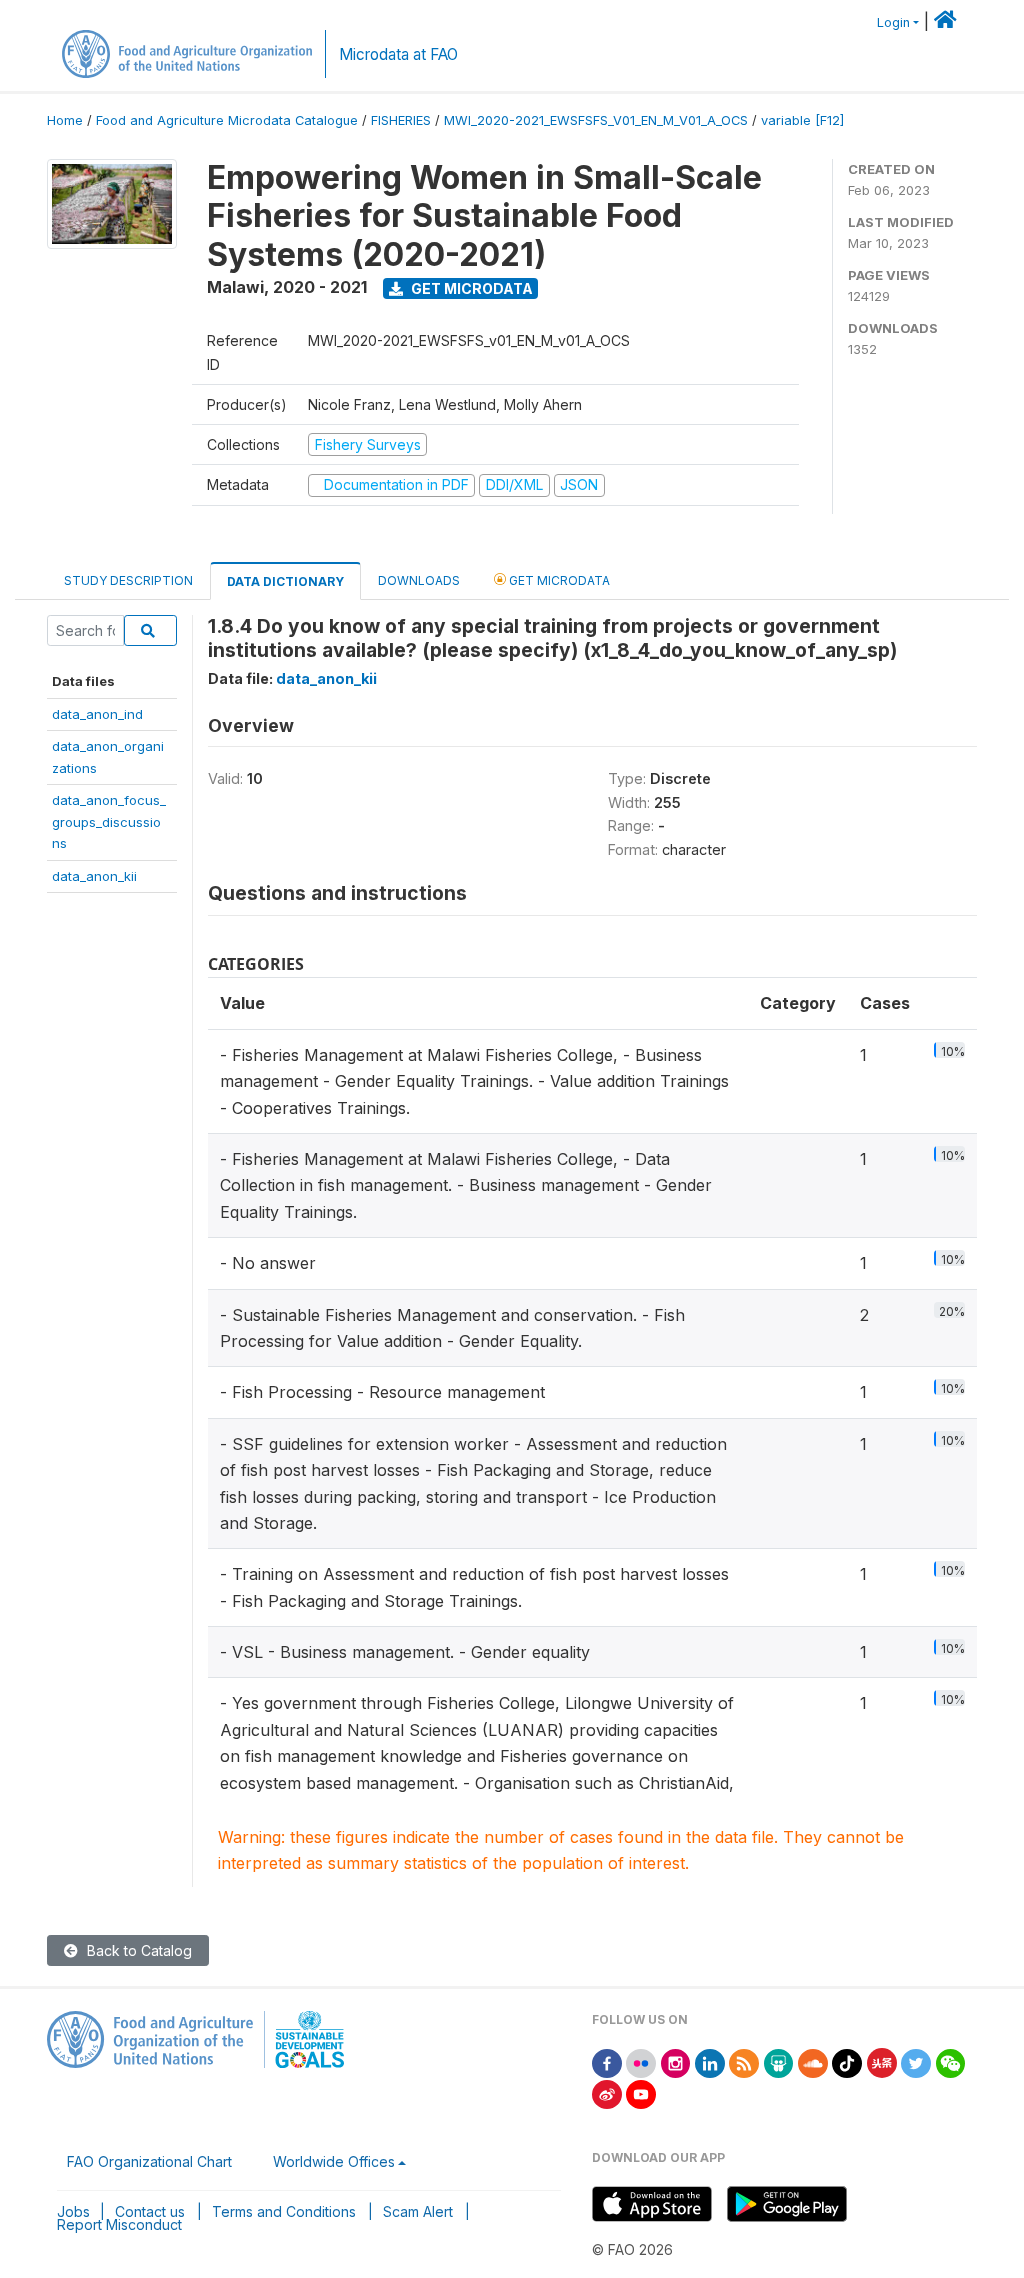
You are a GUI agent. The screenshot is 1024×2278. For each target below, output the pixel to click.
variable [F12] (802, 120)
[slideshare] (779, 2061)
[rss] (744, 2061)
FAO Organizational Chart (149, 2161)
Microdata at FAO (398, 54)
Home (65, 120)
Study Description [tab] (128, 580)
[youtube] (641, 2092)
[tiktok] (847, 2061)
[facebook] (607, 2061)
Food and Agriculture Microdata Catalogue (227, 120)
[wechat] (951, 2061)
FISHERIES (401, 120)
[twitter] (916, 2061)
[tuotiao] (882, 2061)
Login (893, 22)
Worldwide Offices (334, 2161)
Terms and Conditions (284, 2211)
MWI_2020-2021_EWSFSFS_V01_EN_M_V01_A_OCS (596, 120)
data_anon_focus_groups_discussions (109, 821)
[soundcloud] (813, 2061)
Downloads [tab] (419, 580)
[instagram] (676, 2061)
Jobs (73, 2211)
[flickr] (641, 2061)
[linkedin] (710, 2061)
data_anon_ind (97, 714)
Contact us (150, 2211)
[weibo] (607, 2092)
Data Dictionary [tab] (285, 581)
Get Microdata (470, 288)
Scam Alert (418, 2211)
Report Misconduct (119, 2224)
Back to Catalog (137, 1950)
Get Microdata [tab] (558, 580)
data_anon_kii (94, 876)
